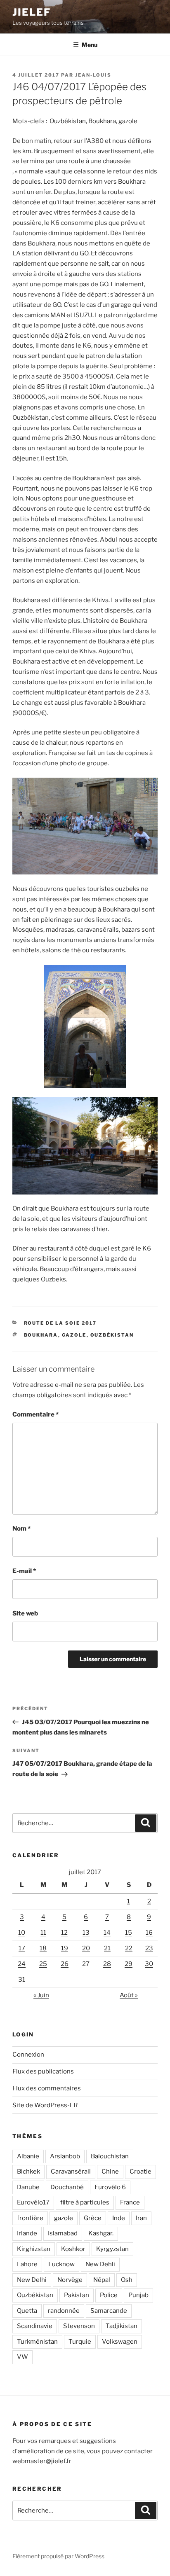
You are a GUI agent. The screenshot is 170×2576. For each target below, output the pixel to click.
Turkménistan (37, 2342)
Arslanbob (65, 2156)
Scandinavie (35, 2326)
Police (109, 2295)
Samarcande (109, 2311)
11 (43, 1933)
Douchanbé (67, 2187)
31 (22, 1980)
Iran (141, 2218)
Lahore (27, 2264)
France (130, 2202)
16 (149, 1933)
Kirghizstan (34, 2249)
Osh (127, 2280)
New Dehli (100, 2264)
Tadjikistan (122, 2326)
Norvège (70, 2280)
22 (129, 1948)
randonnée (64, 2311)
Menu (90, 45)
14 (107, 1933)
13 (86, 1933)
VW (22, 2357)
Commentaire (35, 1414)
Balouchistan (110, 2156)
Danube (28, 2187)
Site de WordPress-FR (45, 2105)
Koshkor (73, 2249)
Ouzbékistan (112, 1335)
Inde (119, 2218)
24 (22, 1964)
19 (65, 1948)
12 (64, 1933)
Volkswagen (120, 2342)
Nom (21, 1529)
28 (107, 1964)
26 (65, 1964)
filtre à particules (85, 2202)
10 (22, 1933)
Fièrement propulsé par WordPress (58, 2556)
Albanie (28, 2156)
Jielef (32, 12)
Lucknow (61, 2264)
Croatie (140, 2172)
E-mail (24, 1571)
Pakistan (77, 2295)
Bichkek (28, 2172)
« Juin (41, 1995)
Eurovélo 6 (110, 2187)
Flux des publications (43, 2071)
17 (22, 1948)
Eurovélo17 (33, 2202)
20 (86, 1948)
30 (149, 1964)
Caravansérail (71, 2172)
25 (43, 1964)
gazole (74, 1335)
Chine (110, 2172)
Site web (25, 1613)
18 (43, 1948)
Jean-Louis (93, 75)
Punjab (138, 2295)
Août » (129, 1995)
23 (149, 1948)
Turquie (80, 2342)
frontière (30, 2218)
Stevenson (79, 2326)
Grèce (93, 2218)
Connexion (28, 2055)
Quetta (27, 2311)
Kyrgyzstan (112, 2249)
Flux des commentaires (47, 2088)
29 (129, 1964)
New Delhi (32, 2280)
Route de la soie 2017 (60, 1323)
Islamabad (63, 2233)
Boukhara (41, 1335)
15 (129, 1933)
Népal (102, 2280)
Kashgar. (101, 2233)
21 (107, 1948)
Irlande (27, 2233)
